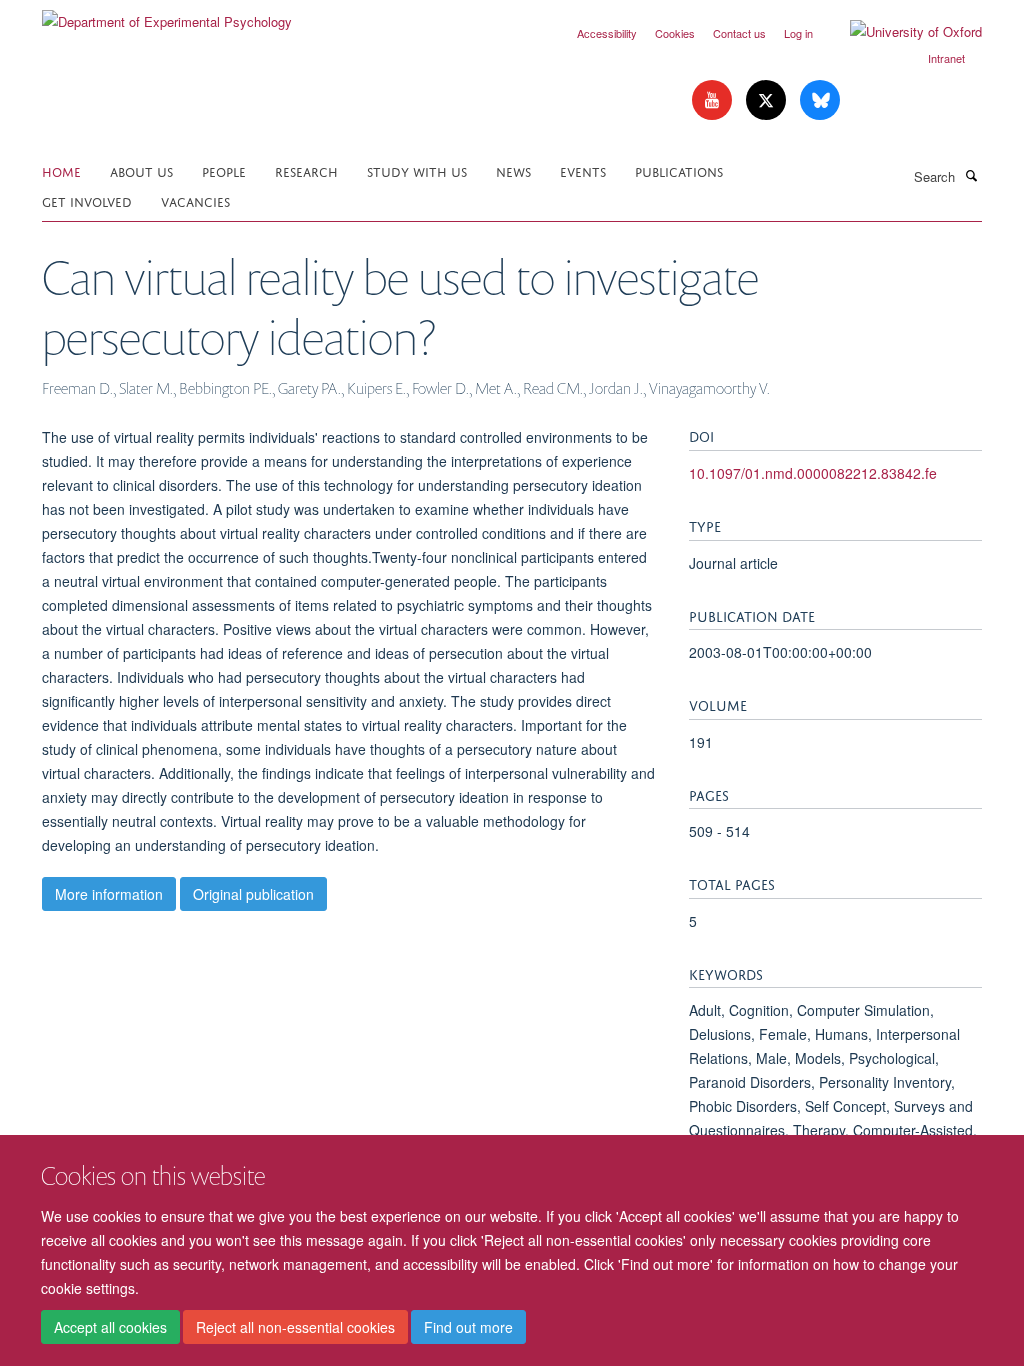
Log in (798, 33)
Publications (679, 170)
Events (583, 170)
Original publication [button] (253, 894)
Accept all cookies (110, 1327)
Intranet (946, 58)
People (224, 170)
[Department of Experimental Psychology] (167, 14)
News (513, 170)
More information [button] (109, 894)
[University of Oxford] (901, 32)
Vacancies (195, 200)
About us (141, 170)
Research (306, 170)
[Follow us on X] (768, 100)
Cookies (675, 33)
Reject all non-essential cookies (295, 1327)
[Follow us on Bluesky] (820, 100)
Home (61, 170)
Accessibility (607, 33)
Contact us (739, 33)
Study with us (417, 170)
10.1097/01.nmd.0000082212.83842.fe (813, 473)
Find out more (468, 1327)
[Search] (971, 175)
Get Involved (87, 200)
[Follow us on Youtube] (714, 100)
